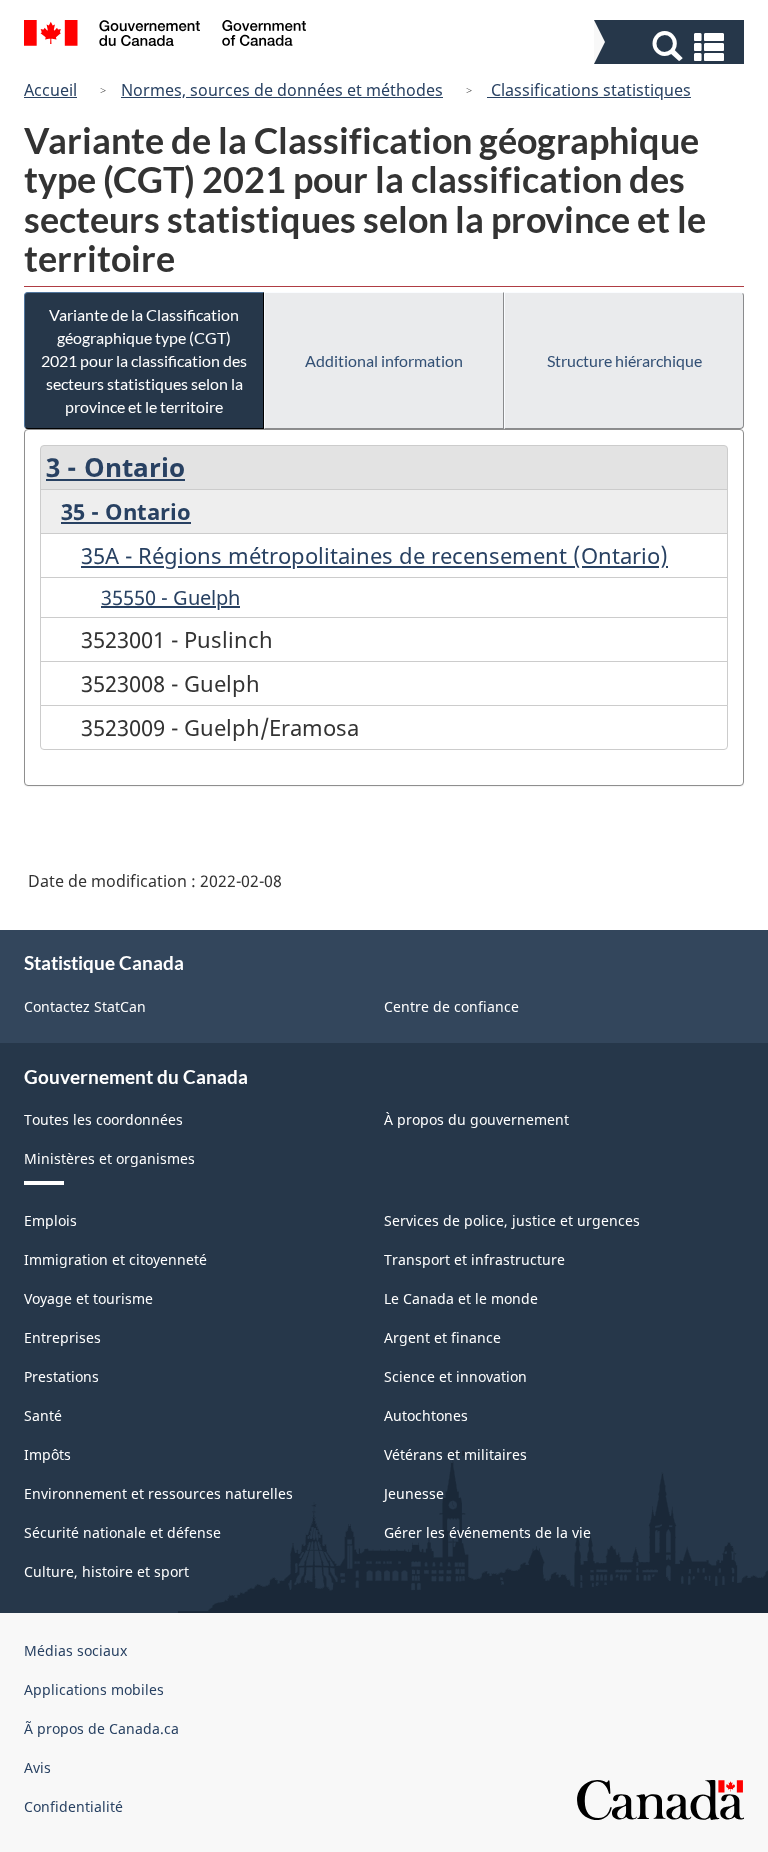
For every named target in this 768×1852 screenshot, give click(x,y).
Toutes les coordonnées (103, 1119)
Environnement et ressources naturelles (158, 1493)
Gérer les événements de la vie (487, 1532)
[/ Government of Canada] (165, 36)
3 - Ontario (115, 467)
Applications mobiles (94, 1689)
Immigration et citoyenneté (115, 1259)
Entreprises (62, 1337)
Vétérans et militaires (455, 1454)
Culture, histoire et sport (106, 1571)
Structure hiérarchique (624, 360)
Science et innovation (455, 1376)
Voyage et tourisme (88, 1298)
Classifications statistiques (589, 90)
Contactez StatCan (85, 1006)
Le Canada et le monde (461, 1298)
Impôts (47, 1454)
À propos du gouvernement (476, 1119)
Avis (37, 1767)
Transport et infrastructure (474, 1259)
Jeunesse (414, 1493)
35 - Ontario (126, 511)
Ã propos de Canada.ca (101, 1728)
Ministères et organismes (109, 1158)
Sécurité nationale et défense (122, 1532)
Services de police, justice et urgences (512, 1220)
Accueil (50, 90)
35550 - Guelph (170, 597)
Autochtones (426, 1415)
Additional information (384, 360)
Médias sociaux (75, 1650)
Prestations (61, 1376)
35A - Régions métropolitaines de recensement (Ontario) (374, 555)
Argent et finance (442, 1337)
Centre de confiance (451, 1006)
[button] (671, 46)
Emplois (50, 1220)
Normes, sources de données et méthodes (282, 90)
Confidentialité (73, 1806)
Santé (43, 1415)
